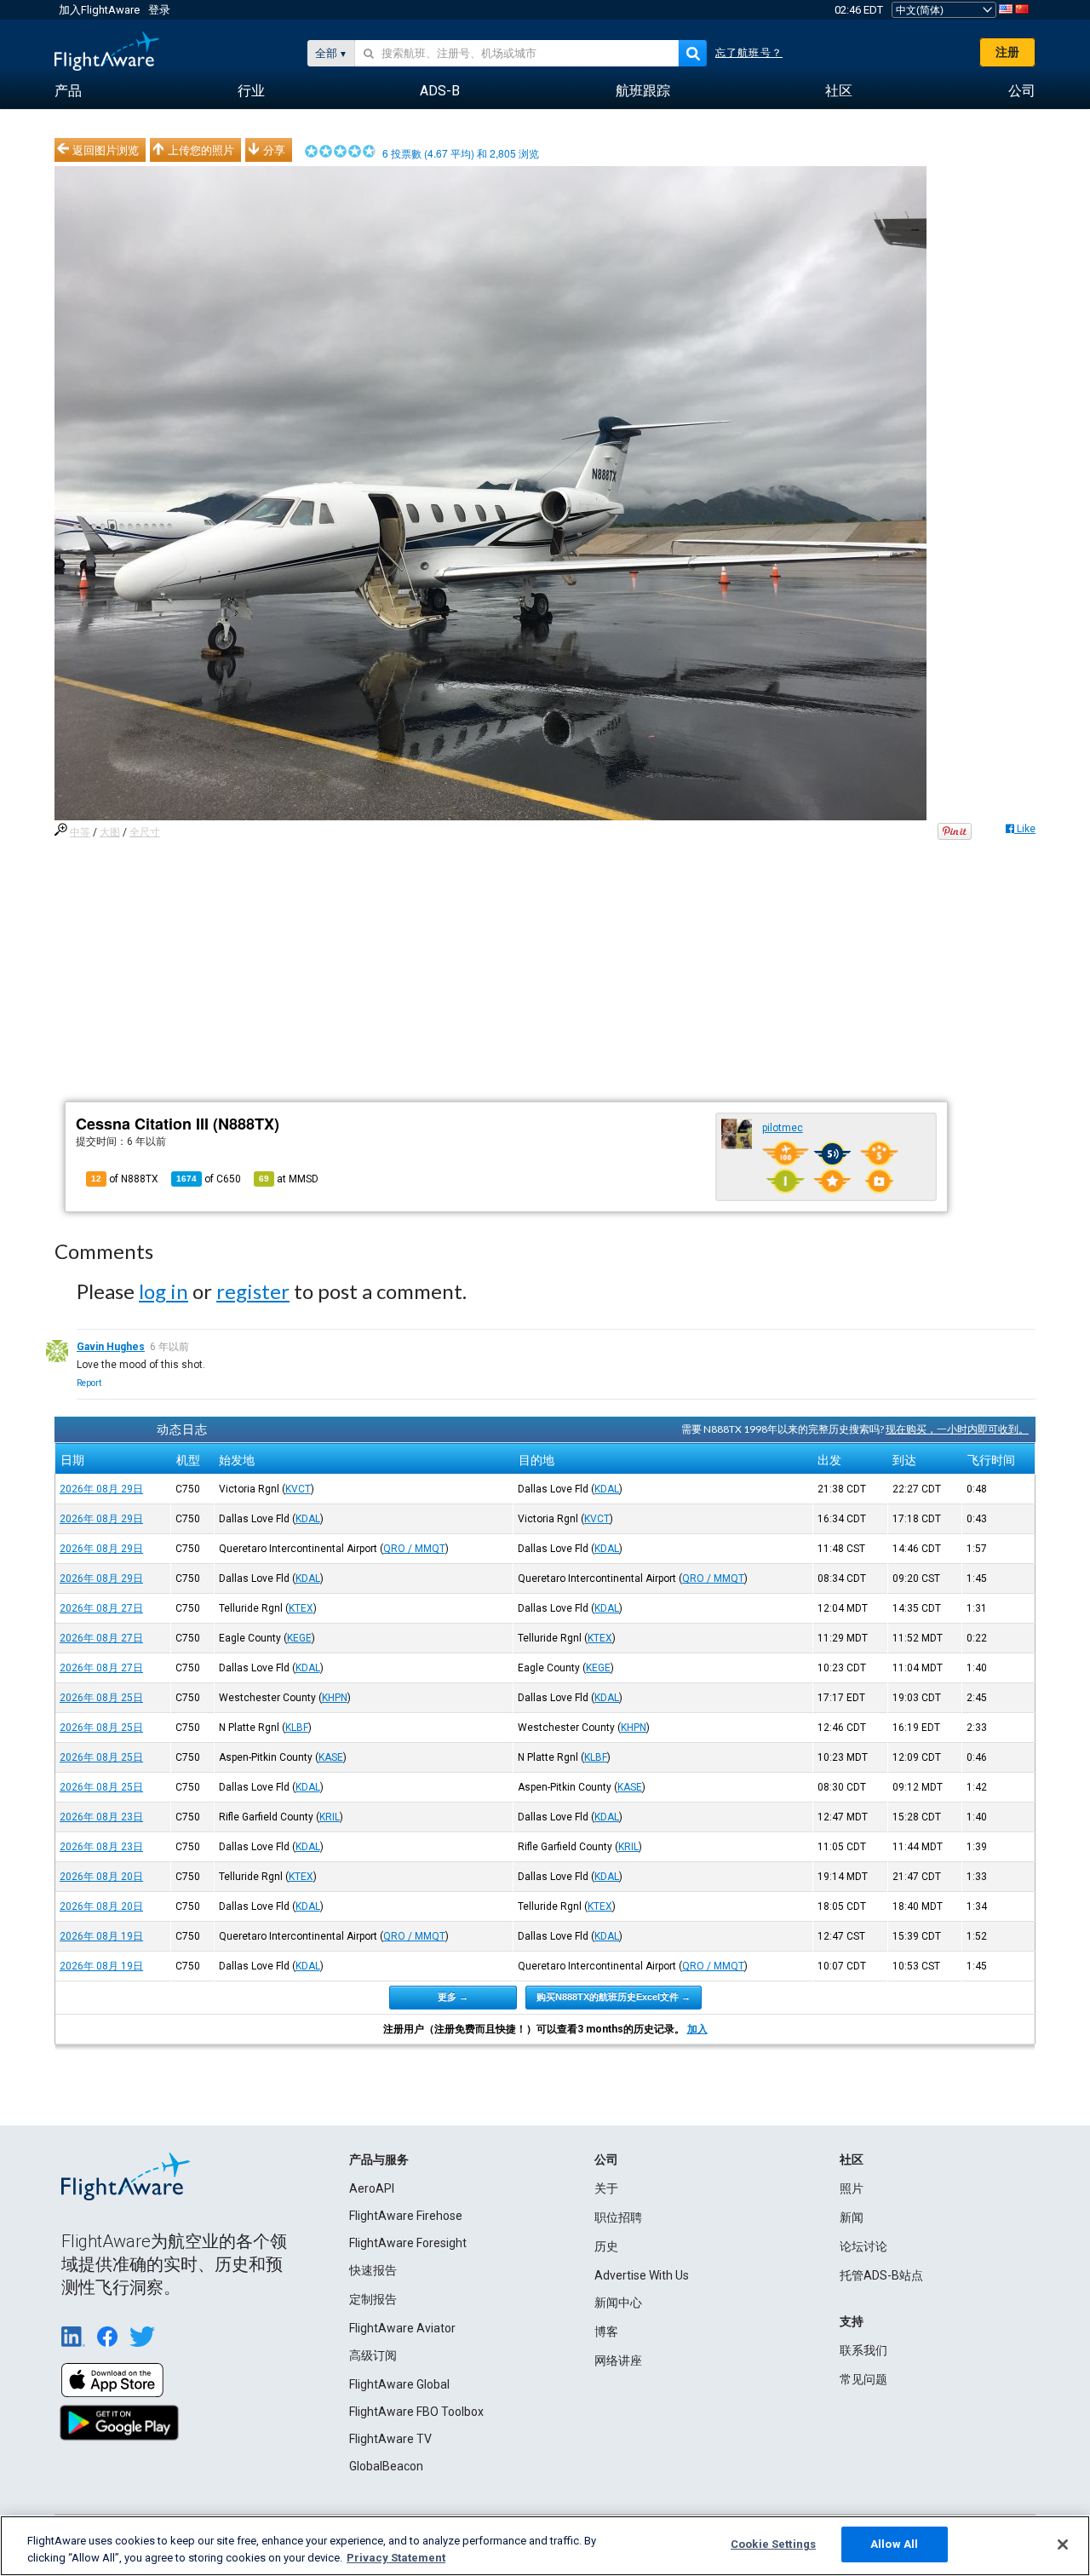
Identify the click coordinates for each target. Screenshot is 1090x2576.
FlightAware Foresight (408, 2243)
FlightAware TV (390, 2439)
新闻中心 (618, 2303)
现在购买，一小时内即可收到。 (957, 1429)
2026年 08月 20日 (101, 1877)
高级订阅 (373, 2355)
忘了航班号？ (749, 53)
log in (163, 1291)
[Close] (1063, 2544)
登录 (159, 10)
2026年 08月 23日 (101, 1817)
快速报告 (373, 2270)
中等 (80, 832)
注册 (1007, 52)
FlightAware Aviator (402, 2328)
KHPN (335, 1698)
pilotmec (783, 1128)
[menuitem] (68, 91)
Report (89, 1383)
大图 (110, 832)
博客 (606, 2332)
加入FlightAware (99, 10)
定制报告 (373, 2299)
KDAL (607, 1489)
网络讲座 (618, 2360)
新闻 (852, 2217)
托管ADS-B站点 (881, 2275)
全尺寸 (145, 832)
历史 (606, 2246)
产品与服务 (379, 2159)
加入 (697, 2029)
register (253, 1291)
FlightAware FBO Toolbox (416, 2412)
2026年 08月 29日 (101, 1489)
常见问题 (863, 2379)
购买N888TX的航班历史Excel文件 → (614, 1997)
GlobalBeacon (386, 2466)
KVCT (298, 1489)
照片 (852, 2188)
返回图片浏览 (106, 150)
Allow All (894, 2544)
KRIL (330, 1817)
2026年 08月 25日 (101, 1698)
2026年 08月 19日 (101, 1936)
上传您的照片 (201, 150)
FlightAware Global (399, 2384)
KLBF (297, 1728)
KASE (331, 1757)
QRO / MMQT (414, 1549)
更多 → (453, 1997)
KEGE (299, 1638)
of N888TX (125, 1179)
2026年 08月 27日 (101, 1608)
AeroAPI (372, 2188)
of (209, 1179)
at (289, 1179)
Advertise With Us (642, 2275)
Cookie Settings (773, 2544)
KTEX (301, 1608)
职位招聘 (618, 2217)
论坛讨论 (863, 2246)
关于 (606, 2188)
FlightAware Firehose (406, 2216)
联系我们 (863, 2350)
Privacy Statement (396, 2558)
